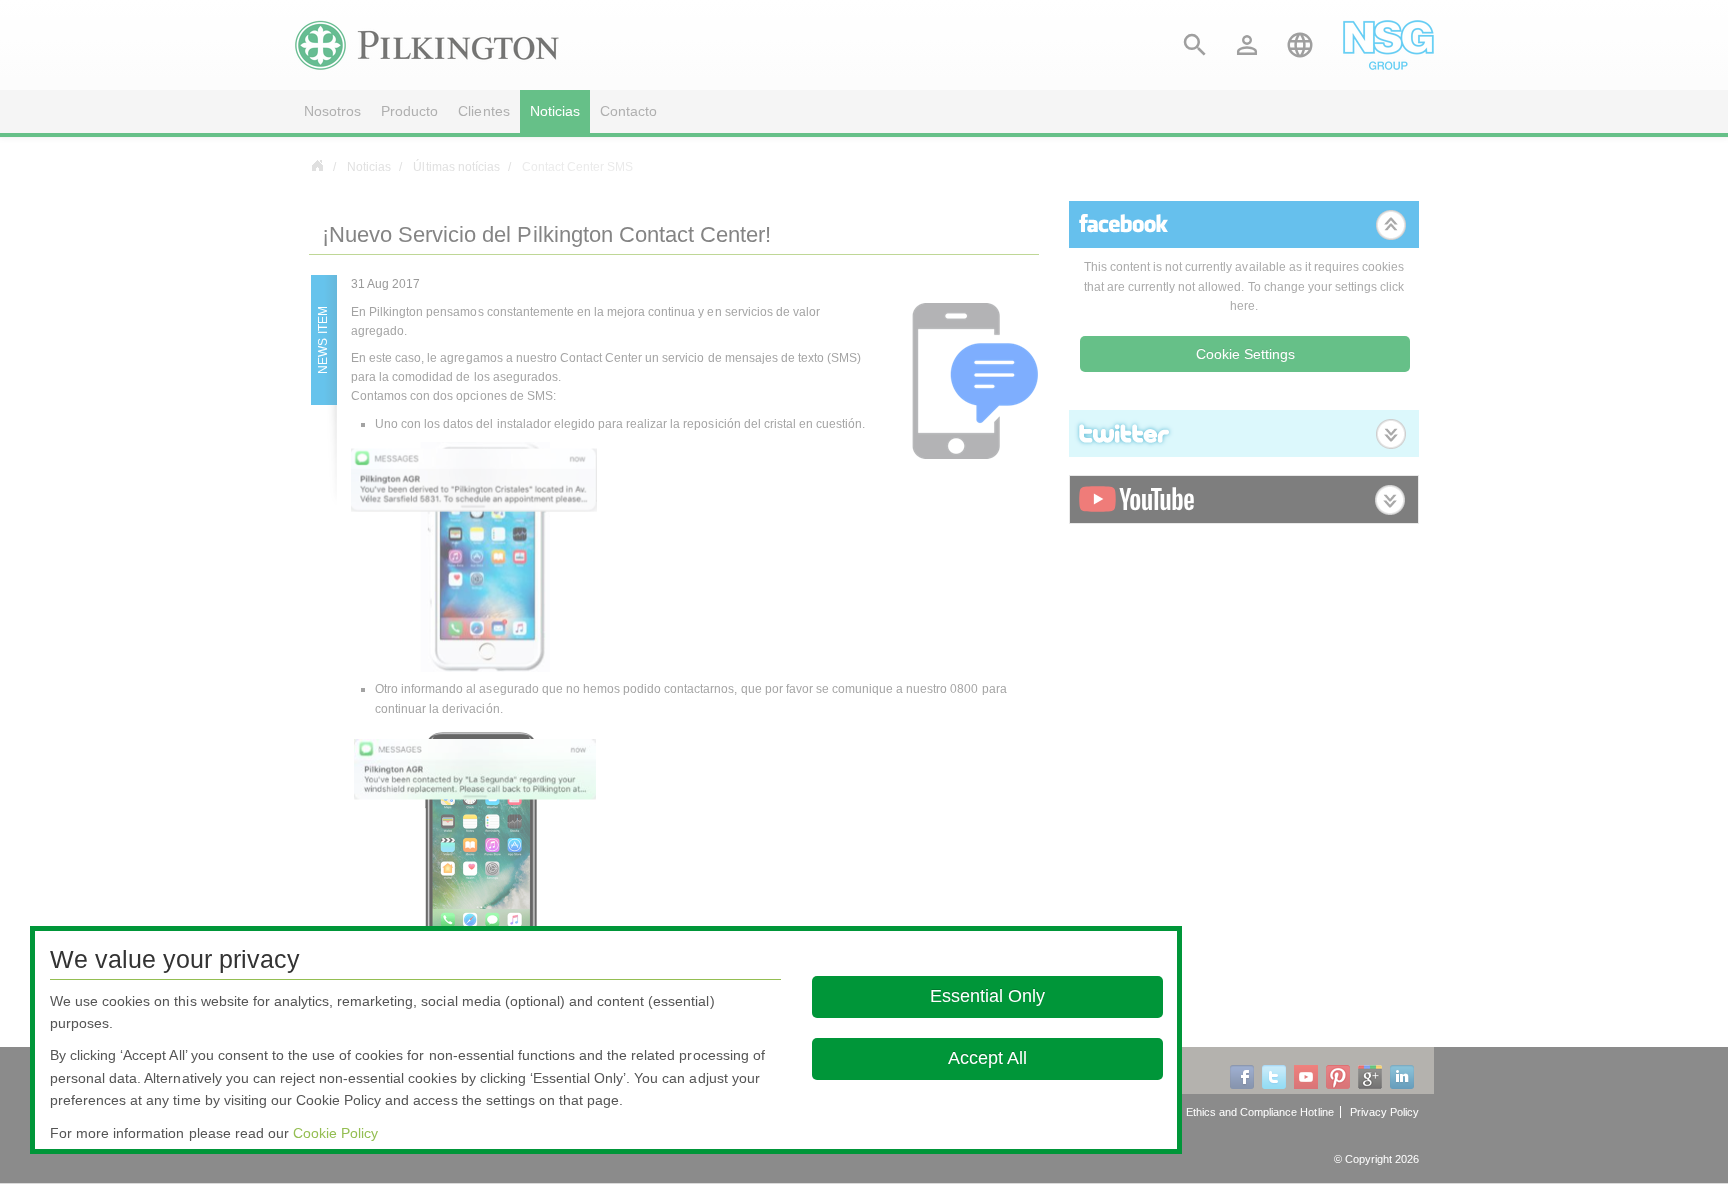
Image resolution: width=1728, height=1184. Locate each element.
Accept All (987, 1058)
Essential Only (987, 996)
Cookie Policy (335, 1133)
